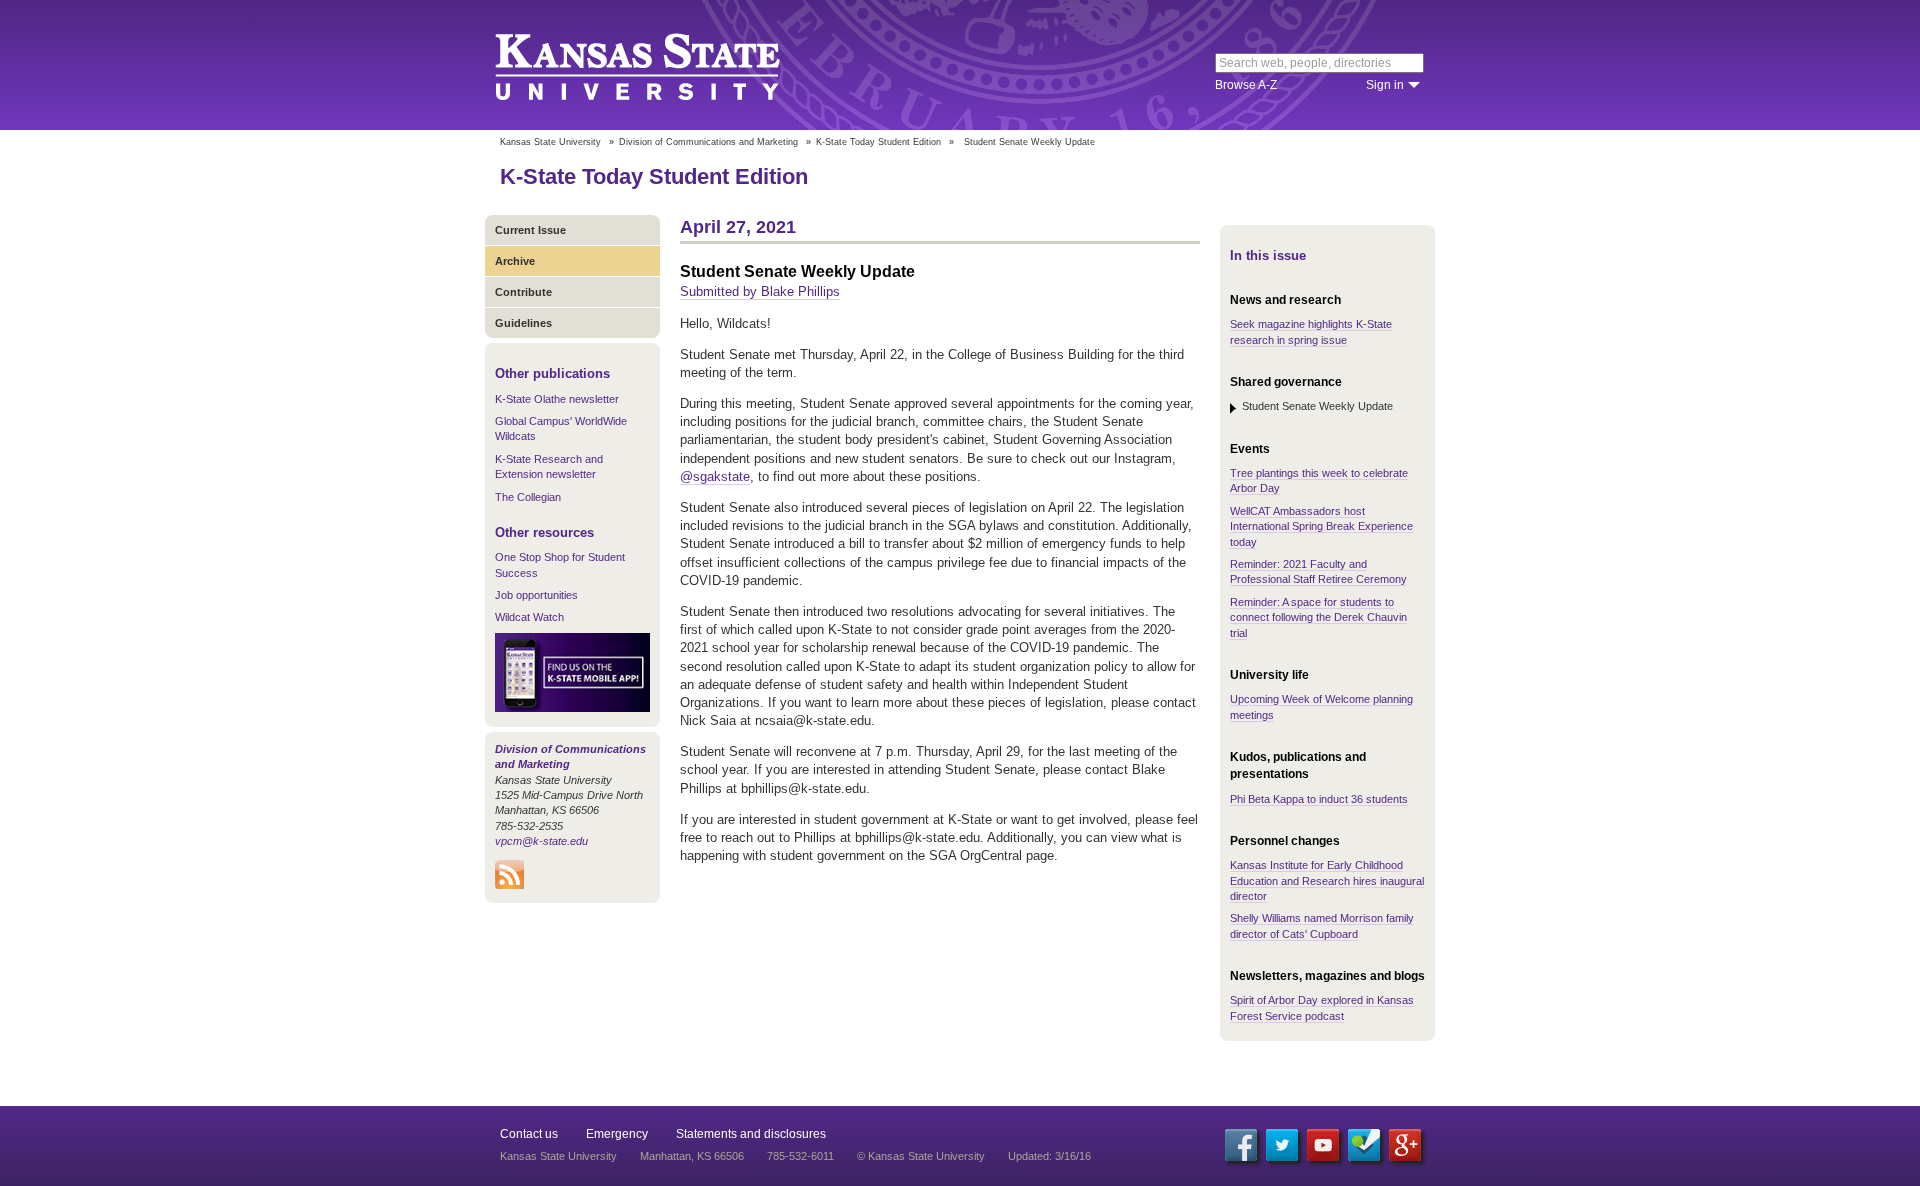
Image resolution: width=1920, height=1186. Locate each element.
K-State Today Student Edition (878, 142)
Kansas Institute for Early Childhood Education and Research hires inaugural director (1327, 880)
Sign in (1385, 85)
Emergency (617, 1134)
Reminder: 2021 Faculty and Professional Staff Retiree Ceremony (1318, 571)
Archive (515, 261)
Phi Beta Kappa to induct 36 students (1319, 799)
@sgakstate (715, 476)
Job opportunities (536, 595)
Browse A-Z (1246, 85)
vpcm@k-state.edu (541, 841)
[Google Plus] (1405, 1145)
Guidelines (523, 323)
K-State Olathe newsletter (557, 399)
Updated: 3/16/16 (1049, 1156)
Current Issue (530, 230)
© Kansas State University (921, 1156)
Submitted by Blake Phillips (760, 291)
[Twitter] (1282, 1145)
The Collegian (528, 497)
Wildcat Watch (529, 617)
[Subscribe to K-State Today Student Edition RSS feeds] (509, 885)
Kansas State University (662, 65)
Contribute (523, 292)
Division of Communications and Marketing (708, 142)
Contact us (529, 1134)
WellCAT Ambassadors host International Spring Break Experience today (1321, 526)
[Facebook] (1241, 1145)
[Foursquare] (1364, 1145)
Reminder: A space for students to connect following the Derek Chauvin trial (1318, 617)
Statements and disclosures (751, 1134)
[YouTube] (1323, 1145)
